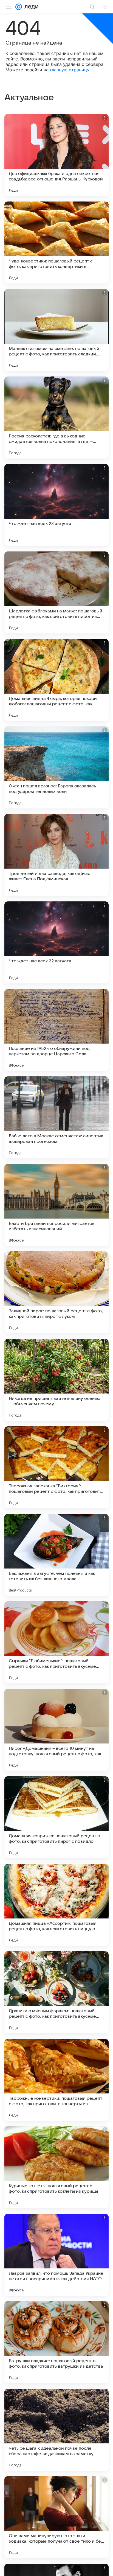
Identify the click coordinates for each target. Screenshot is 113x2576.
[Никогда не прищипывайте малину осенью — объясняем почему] (56, 1380)
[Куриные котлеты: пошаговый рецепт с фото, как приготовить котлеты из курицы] (56, 2167)
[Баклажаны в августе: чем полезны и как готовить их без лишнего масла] (56, 1555)
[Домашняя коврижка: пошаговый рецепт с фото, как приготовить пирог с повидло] (56, 1817)
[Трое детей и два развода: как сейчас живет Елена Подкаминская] (56, 855)
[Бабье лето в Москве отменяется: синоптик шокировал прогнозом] (56, 1117)
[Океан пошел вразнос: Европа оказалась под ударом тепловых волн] (56, 767)
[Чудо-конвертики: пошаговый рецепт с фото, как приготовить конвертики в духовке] (56, 243)
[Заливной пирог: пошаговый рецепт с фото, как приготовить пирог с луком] (56, 1292)
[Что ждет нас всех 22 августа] (56, 942)
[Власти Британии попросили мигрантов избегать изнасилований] (56, 1205)
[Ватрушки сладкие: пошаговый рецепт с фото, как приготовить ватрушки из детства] (56, 2342)
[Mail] (19, 7)
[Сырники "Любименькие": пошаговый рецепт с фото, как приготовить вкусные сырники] (56, 1642)
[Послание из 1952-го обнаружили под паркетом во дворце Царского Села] (56, 1030)
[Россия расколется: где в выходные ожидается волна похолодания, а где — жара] (56, 417)
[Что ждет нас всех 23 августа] (56, 505)
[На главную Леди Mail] (30, 7)
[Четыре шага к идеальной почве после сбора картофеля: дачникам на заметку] (56, 2430)
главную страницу (70, 70)
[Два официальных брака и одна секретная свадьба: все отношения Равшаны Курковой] (56, 155)
